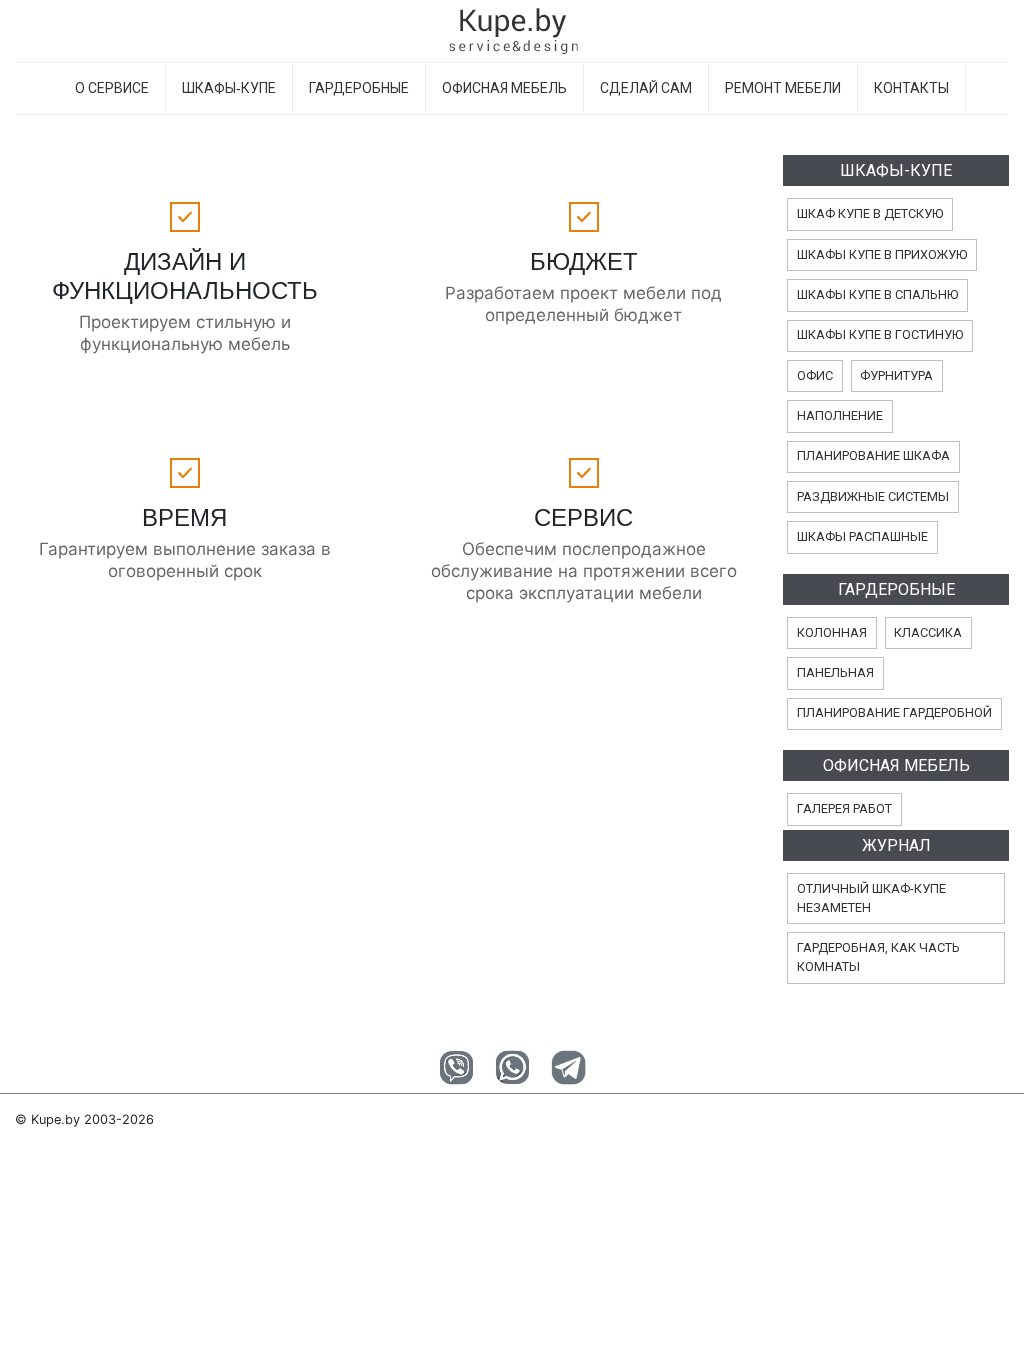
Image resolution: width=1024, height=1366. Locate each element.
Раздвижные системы (873, 496)
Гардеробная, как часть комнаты (878, 957)
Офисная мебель (504, 88)
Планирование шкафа (873, 455)
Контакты (911, 88)
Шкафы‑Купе (229, 88)
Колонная (832, 632)
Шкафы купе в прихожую (882, 254)
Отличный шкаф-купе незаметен (871, 898)
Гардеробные (359, 88)
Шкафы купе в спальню (877, 294)
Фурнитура (896, 375)
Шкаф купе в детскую (870, 213)
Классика (928, 632)
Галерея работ (844, 808)
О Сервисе (112, 88)
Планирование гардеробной (894, 712)
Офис (815, 375)
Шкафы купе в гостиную (880, 334)
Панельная (835, 672)
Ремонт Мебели (783, 88)
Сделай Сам (646, 88)
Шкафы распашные (862, 536)
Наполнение (840, 415)
